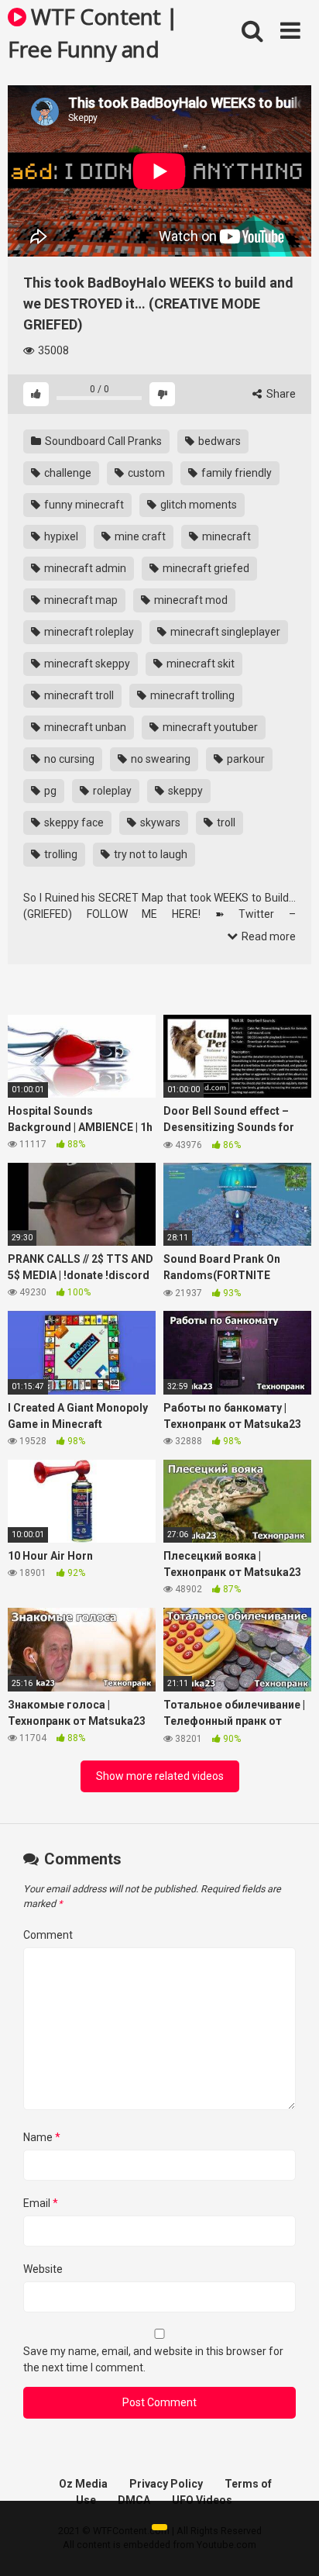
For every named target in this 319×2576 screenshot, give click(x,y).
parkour (245, 759)
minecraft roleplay (88, 632)
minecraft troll (78, 695)
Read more (268, 936)
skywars (159, 822)
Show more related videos (160, 1776)
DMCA (134, 2500)
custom (145, 473)
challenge (67, 473)
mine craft (139, 536)
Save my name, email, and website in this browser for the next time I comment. (153, 2359)
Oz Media (83, 2484)
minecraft (225, 536)
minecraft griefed (205, 568)
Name (42, 2137)
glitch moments (197, 505)
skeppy (184, 791)
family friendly (235, 473)
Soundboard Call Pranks (102, 441)
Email (41, 2203)
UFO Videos (202, 2500)
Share (280, 394)
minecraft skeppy (86, 664)
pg (49, 791)
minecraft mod (190, 600)
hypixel (60, 536)
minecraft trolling (191, 695)
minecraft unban (84, 727)
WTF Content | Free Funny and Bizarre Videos (93, 32)
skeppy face (73, 822)
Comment (48, 1935)
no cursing (68, 759)
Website (43, 2269)
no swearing (159, 759)
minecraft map (80, 600)
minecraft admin (84, 568)
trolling (60, 854)
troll (225, 822)
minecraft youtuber (209, 727)
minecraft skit (199, 664)
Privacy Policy (166, 2484)
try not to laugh (149, 854)
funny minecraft (83, 505)
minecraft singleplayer (224, 632)
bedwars (218, 441)
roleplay (111, 791)
